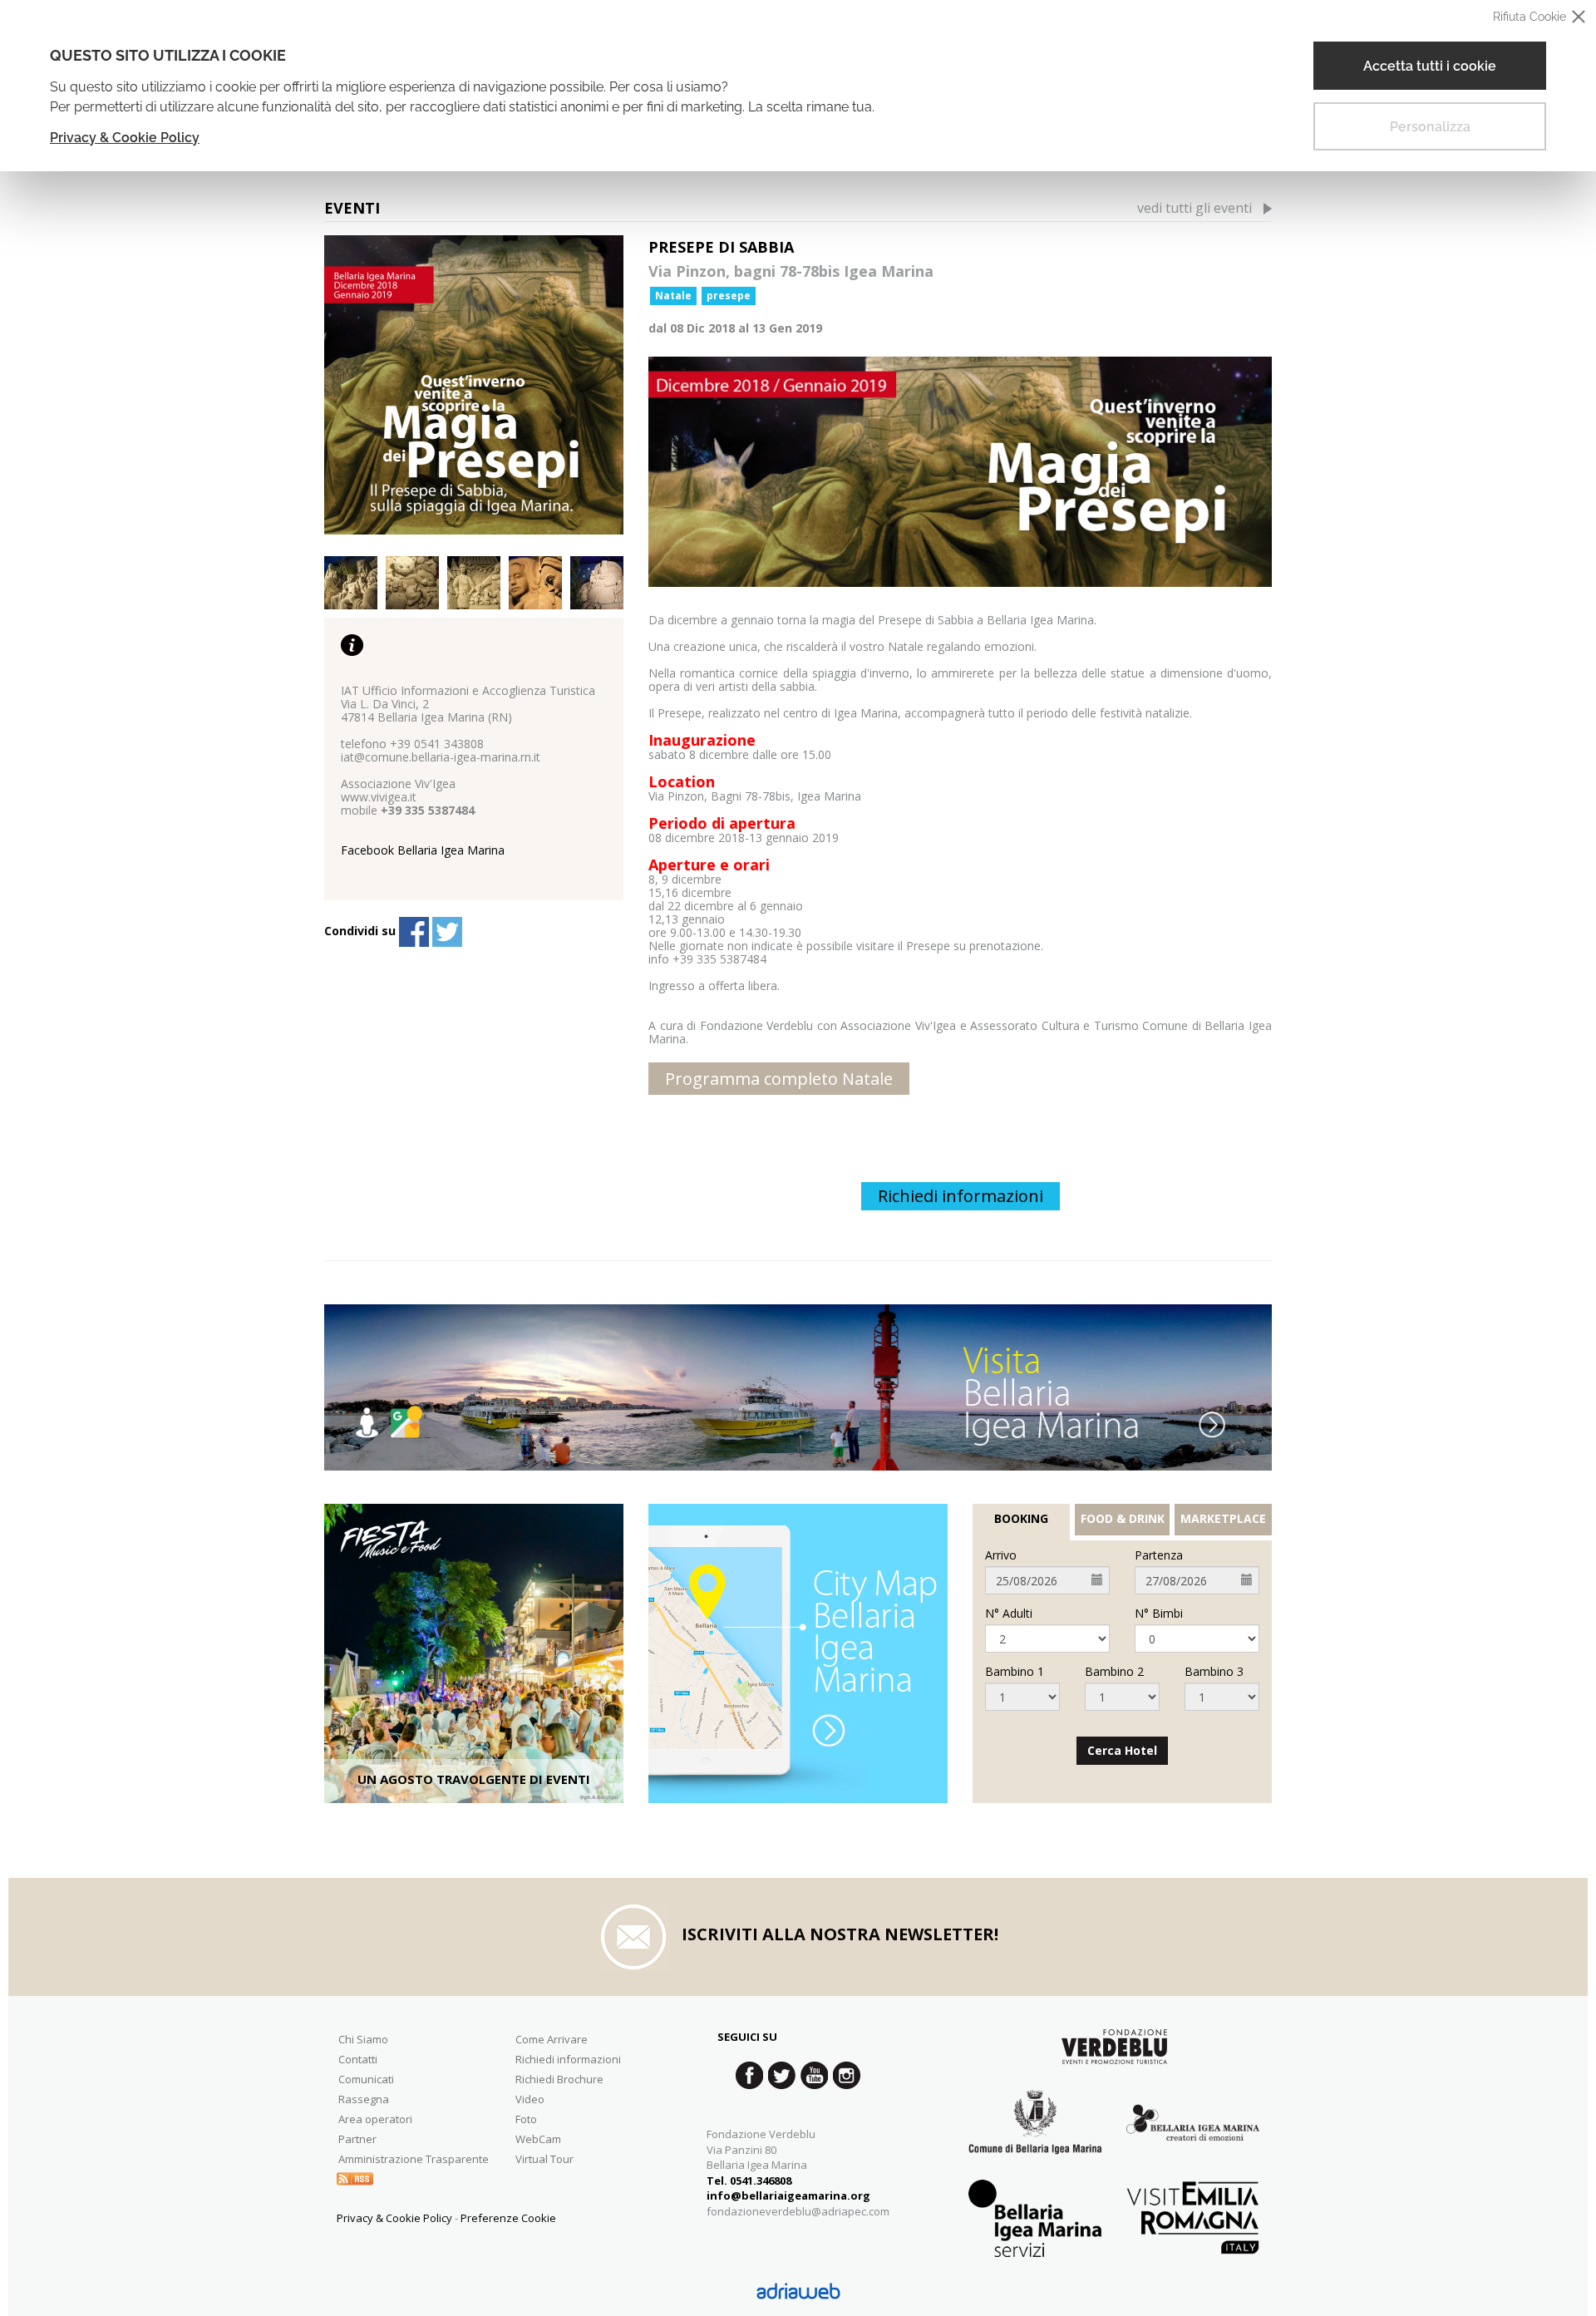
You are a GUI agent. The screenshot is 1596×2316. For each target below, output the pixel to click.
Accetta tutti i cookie (1430, 66)
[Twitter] (447, 932)
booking (1021, 1519)
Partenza (1159, 1555)
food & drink (1123, 1519)
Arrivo (1001, 1555)
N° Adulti (1009, 1614)
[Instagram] (847, 2075)
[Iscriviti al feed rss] (355, 2177)
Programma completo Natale (779, 1079)
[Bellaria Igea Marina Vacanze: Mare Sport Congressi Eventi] (1193, 2134)
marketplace (1223, 1519)
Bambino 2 (1114, 1672)
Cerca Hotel (1122, 1750)
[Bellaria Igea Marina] (798, 1387)
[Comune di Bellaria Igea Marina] (1035, 2134)
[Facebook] (414, 932)
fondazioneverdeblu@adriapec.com (798, 2211)
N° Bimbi (1159, 1614)
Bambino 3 (1214, 1672)
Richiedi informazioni (961, 1196)
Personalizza (1430, 127)
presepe (729, 296)
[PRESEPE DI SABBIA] (474, 385)
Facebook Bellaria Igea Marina (423, 850)
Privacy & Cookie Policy (125, 138)
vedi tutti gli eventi (1195, 208)
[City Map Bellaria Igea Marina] (798, 1653)
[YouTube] (814, 2075)
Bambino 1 (1015, 1672)
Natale (673, 296)
